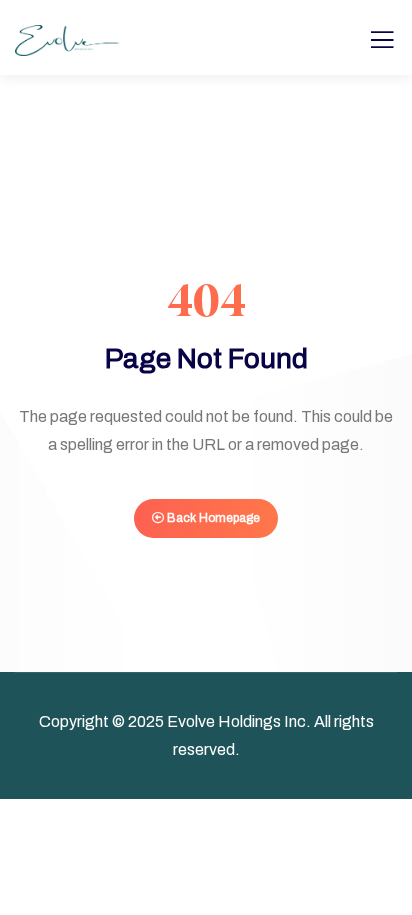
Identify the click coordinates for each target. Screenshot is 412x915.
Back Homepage (212, 518)
